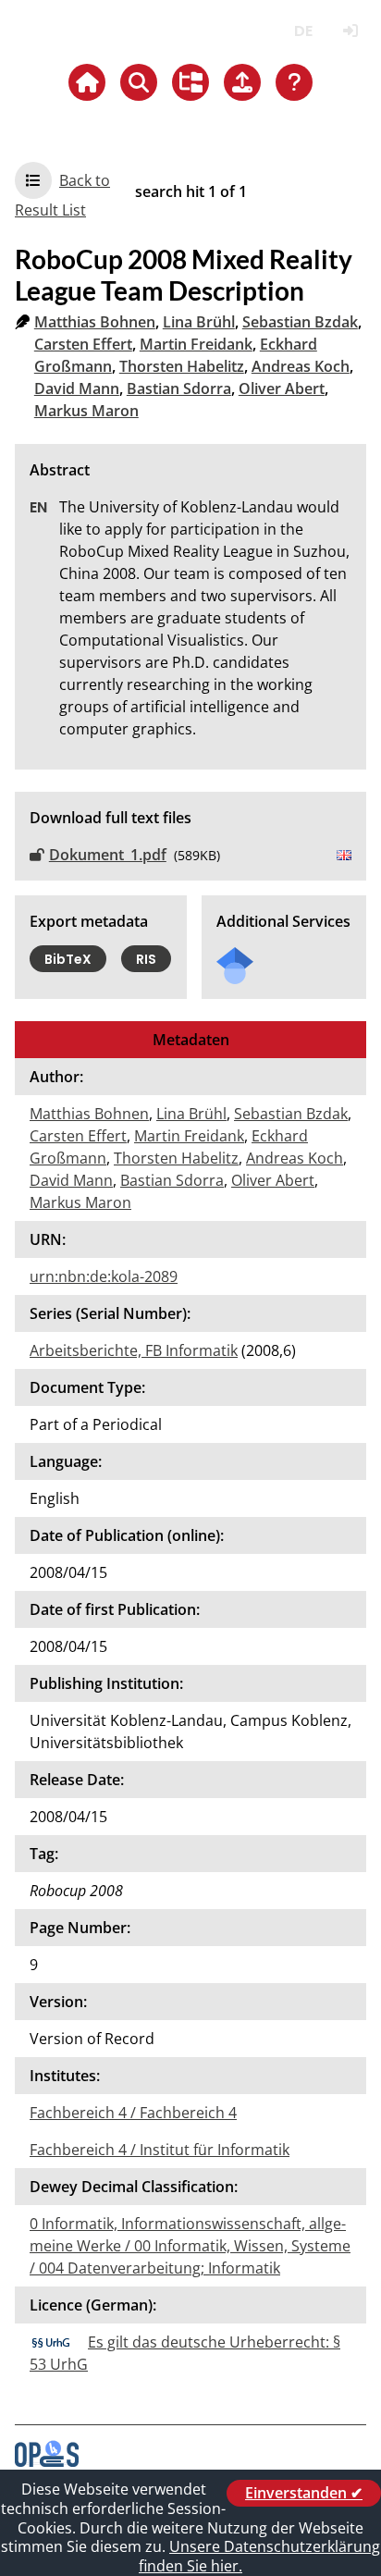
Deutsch (303, 31)
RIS (146, 959)
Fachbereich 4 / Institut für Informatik (160, 2150)
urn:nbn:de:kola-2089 (104, 1276)
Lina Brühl (199, 322)
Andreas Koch (301, 366)
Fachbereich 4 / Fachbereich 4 (133, 2113)
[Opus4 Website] (47, 2461)
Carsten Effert (83, 344)
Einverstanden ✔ (304, 2493)
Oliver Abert (282, 388)
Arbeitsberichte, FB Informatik (134, 1350)
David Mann (77, 388)
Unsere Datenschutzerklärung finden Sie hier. (259, 2556)
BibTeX (68, 959)
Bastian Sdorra (179, 388)
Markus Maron (86, 411)
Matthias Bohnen (95, 322)
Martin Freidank (196, 344)
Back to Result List (62, 195)
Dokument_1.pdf (108, 855)
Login (350, 31)
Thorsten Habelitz (182, 366)
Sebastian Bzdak (300, 322)
